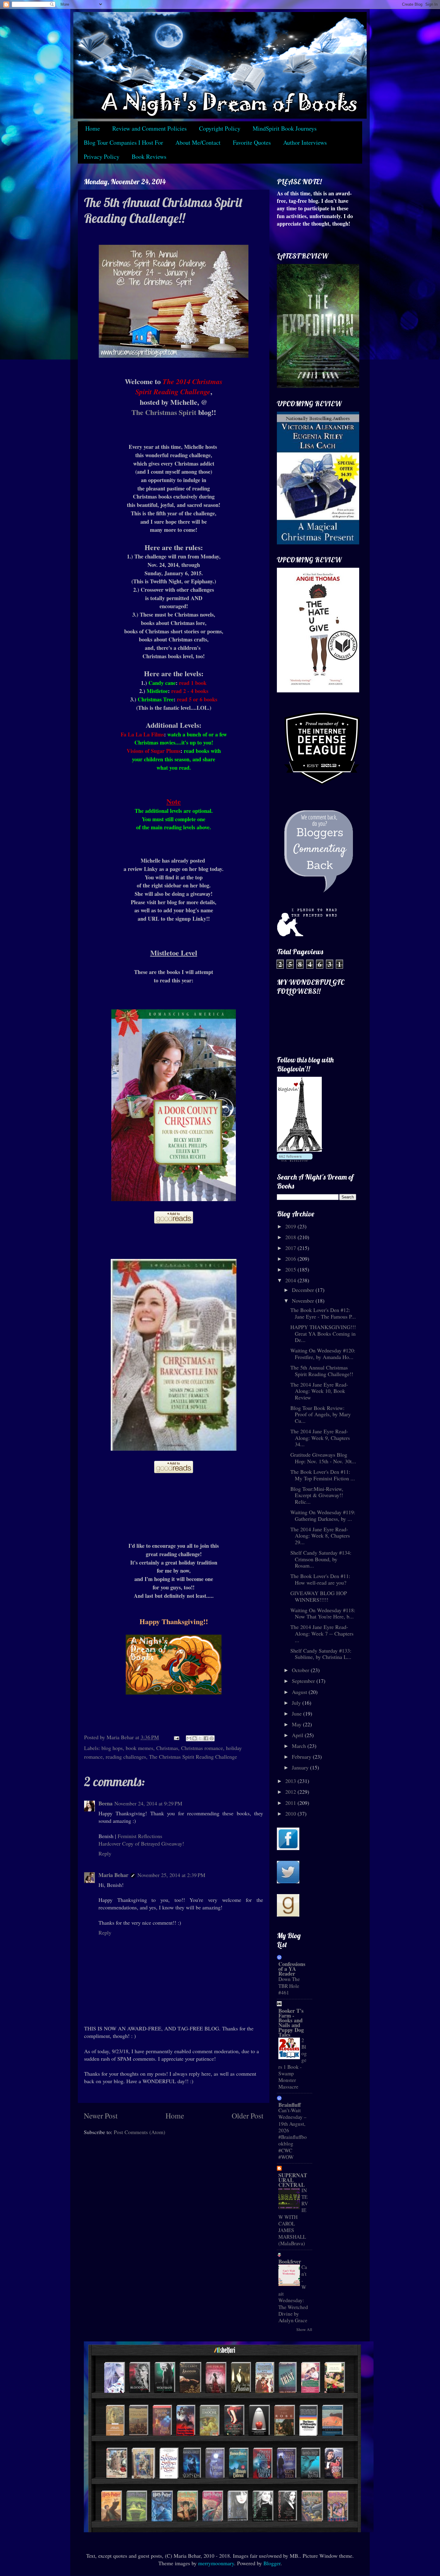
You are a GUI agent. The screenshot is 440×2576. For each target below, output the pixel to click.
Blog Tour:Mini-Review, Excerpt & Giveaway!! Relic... (317, 1495)
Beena (106, 1803)
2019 (291, 1226)
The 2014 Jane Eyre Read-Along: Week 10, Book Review (319, 1391)
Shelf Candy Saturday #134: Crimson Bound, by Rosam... (321, 1559)
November (304, 1301)
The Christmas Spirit (164, 412)
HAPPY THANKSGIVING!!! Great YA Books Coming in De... (323, 1333)
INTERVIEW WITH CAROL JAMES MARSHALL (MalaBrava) (293, 2217)
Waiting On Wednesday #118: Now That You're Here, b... (323, 1613)
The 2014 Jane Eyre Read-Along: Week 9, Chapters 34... (320, 1438)
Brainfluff (290, 2105)
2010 (291, 1814)
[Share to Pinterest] (212, 1738)
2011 (291, 1803)
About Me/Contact (198, 142)
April (298, 1735)
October (301, 1670)
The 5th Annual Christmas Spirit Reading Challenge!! (322, 1371)
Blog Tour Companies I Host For (123, 142)
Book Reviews (149, 157)
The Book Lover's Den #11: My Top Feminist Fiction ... (323, 1475)
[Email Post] (176, 1737)
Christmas (167, 1748)
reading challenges (126, 1757)
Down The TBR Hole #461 (289, 1986)
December (304, 1290)
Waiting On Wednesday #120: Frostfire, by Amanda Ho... (323, 1354)
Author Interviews (305, 142)
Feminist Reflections (140, 1836)
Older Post (248, 2116)
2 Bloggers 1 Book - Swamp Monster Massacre (293, 2064)
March (300, 1746)
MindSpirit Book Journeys (285, 128)
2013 (291, 1781)
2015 (291, 1269)
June (298, 1713)
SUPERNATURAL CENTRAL (293, 2180)
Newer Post (101, 2116)
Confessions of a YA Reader (292, 1969)
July (297, 1703)
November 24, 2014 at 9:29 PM (148, 1803)
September (304, 1681)
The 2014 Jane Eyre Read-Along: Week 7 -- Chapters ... (322, 1633)
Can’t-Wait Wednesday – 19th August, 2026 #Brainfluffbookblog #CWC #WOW (293, 2134)
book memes (139, 1748)
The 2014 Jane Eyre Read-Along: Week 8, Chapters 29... (320, 1536)
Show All (304, 2329)
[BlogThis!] (195, 1738)
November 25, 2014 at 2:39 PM (171, 1875)
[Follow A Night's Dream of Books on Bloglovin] (299, 1150)
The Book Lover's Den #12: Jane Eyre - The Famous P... (323, 1313)
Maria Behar (113, 1875)
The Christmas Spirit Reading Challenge (193, 1757)
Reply (105, 1853)
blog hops (112, 1748)
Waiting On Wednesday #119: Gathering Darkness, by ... (323, 1515)
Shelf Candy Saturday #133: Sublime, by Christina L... (321, 1654)
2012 (291, 1792)
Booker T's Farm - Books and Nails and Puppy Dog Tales (291, 2023)
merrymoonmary (216, 2563)
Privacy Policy (102, 157)
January (301, 1767)
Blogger (272, 2563)
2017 (291, 1248)
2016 (291, 1259)
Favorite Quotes (252, 142)
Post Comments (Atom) (139, 2132)
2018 (291, 1237)
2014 (291, 1280)
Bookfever (290, 2261)
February (302, 1757)
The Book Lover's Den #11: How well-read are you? (320, 1579)
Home (93, 128)
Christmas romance (202, 1748)
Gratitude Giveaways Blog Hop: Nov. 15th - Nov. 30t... (323, 1458)
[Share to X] (200, 1738)
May (297, 1724)
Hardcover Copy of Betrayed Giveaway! (141, 1843)
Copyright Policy (220, 128)
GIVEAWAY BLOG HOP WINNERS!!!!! (319, 1596)
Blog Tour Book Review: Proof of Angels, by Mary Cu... (321, 1414)
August (300, 1692)
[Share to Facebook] (206, 1738)
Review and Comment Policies (150, 128)
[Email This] (189, 1738)
